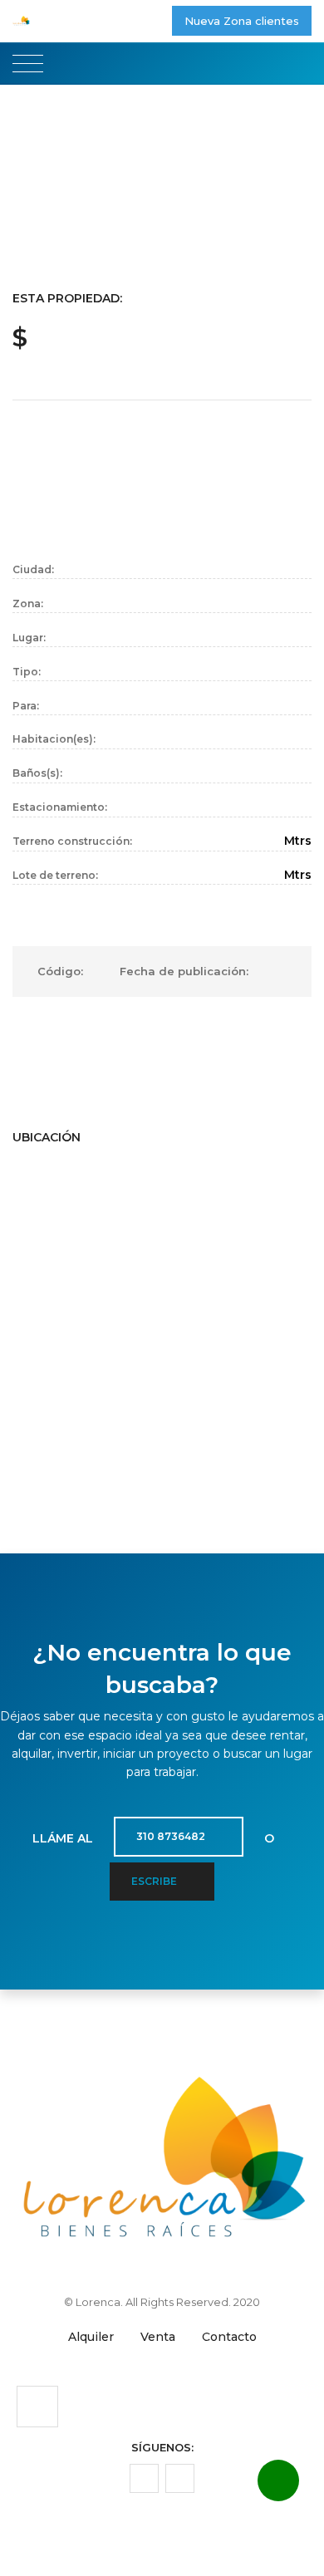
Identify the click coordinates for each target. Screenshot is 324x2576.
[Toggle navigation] (28, 64)
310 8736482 (172, 1836)
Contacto (229, 2337)
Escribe (155, 1881)
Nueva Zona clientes (242, 21)
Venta (158, 2337)
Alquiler (91, 2337)
